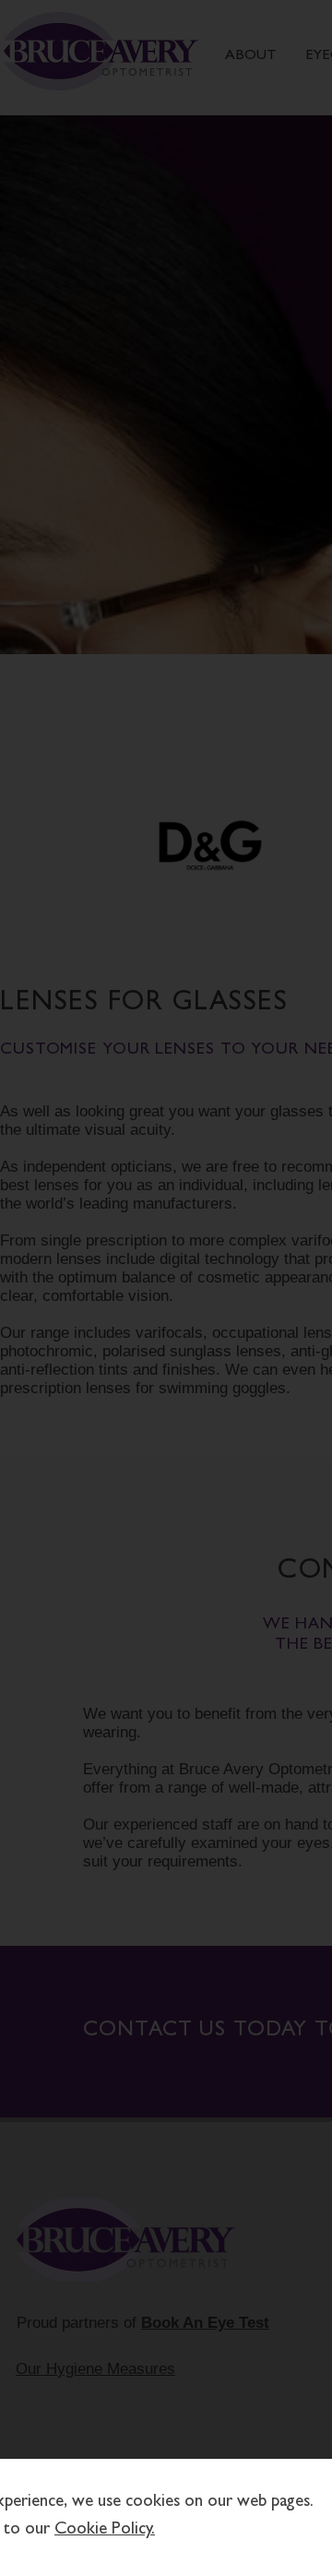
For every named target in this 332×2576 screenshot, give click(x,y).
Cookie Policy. (105, 2530)
